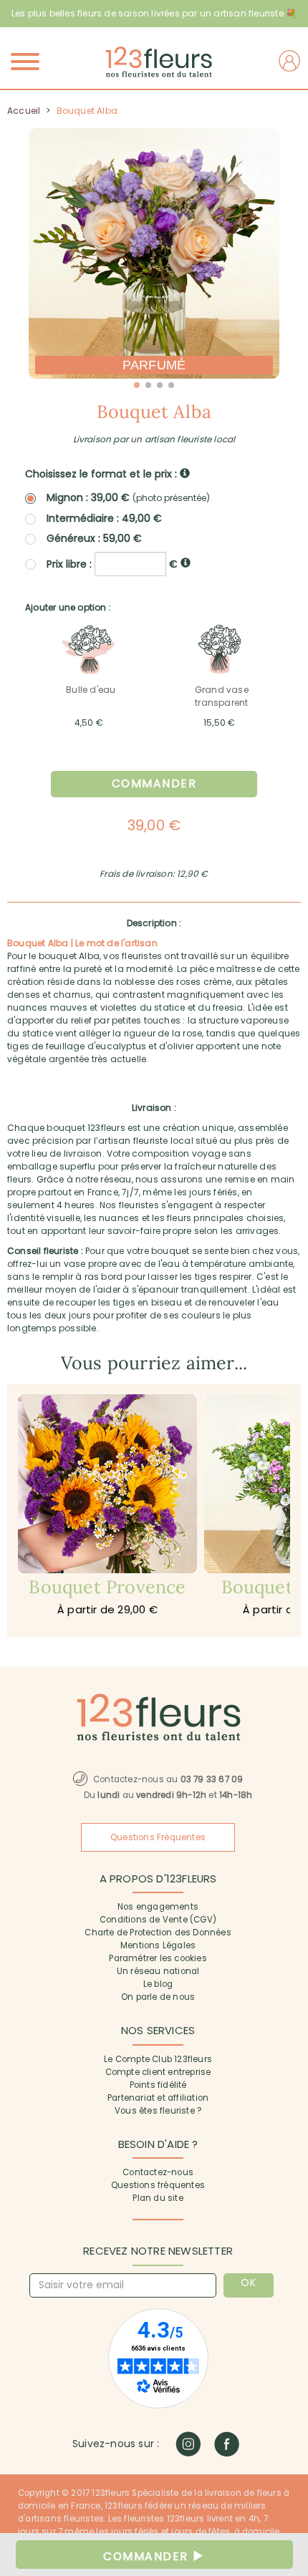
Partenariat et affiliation (158, 2098)
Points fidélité (158, 2085)
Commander (154, 783)
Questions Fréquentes (158, 1837)
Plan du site (158, 2198)
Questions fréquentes (158, 2185)
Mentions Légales (158, 1945)
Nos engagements (158, 1907)
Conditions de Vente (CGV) (158, 1920)
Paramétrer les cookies (158, 1958)
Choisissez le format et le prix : (102, 474)
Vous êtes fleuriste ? (158, 2111)
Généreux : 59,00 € (94, 538)
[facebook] (227, 2444)
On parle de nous (158, 1997)
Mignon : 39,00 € (128, 498)
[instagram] (188, 2444)
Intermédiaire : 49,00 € (104, 518)
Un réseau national (158, 1971)
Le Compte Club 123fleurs (158, 2059)
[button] (137, 385)
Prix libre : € (114, 563)
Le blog (158, 1984)
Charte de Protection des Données (158, 1933)
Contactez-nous (158, 2172)
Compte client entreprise (158, 2072)
